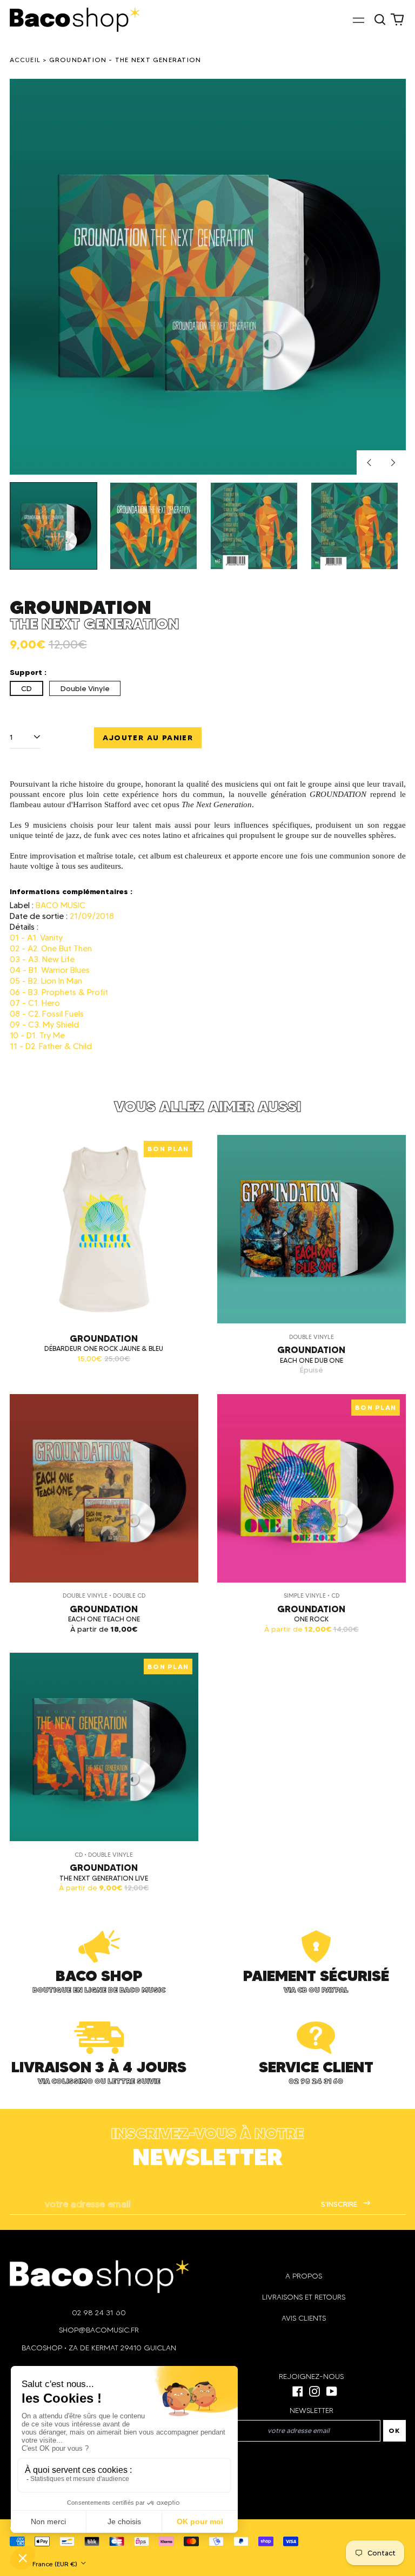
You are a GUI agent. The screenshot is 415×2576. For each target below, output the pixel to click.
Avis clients (304, 2318)
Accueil (25, 60)
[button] (380, 19)
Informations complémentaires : (71, 891)
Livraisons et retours (304, 2297)
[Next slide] (393, 463)
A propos (304, 2276)
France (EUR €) (56, 2564)
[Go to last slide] (369, 463)
